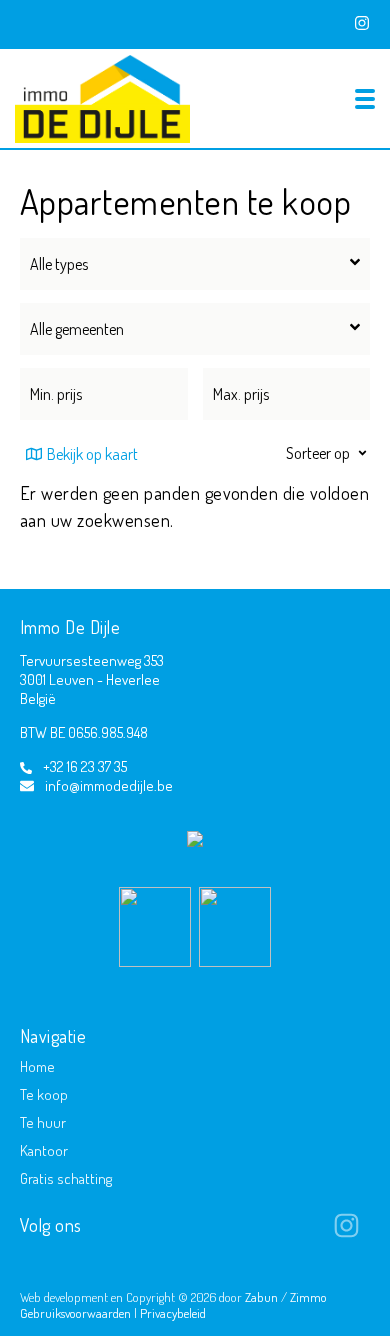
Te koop (44, 1094)
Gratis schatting (66, 1178)
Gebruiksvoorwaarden (77, 1313)
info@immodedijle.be (109, 785)
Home (37, 1066)
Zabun (261, 1297)
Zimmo (308, 1297)
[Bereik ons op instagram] (346, 1233)
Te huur (43, 1122)
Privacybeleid (173, 1313)
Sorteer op (318, 453)
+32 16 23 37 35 (85, 766)
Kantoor (44, 1150)
